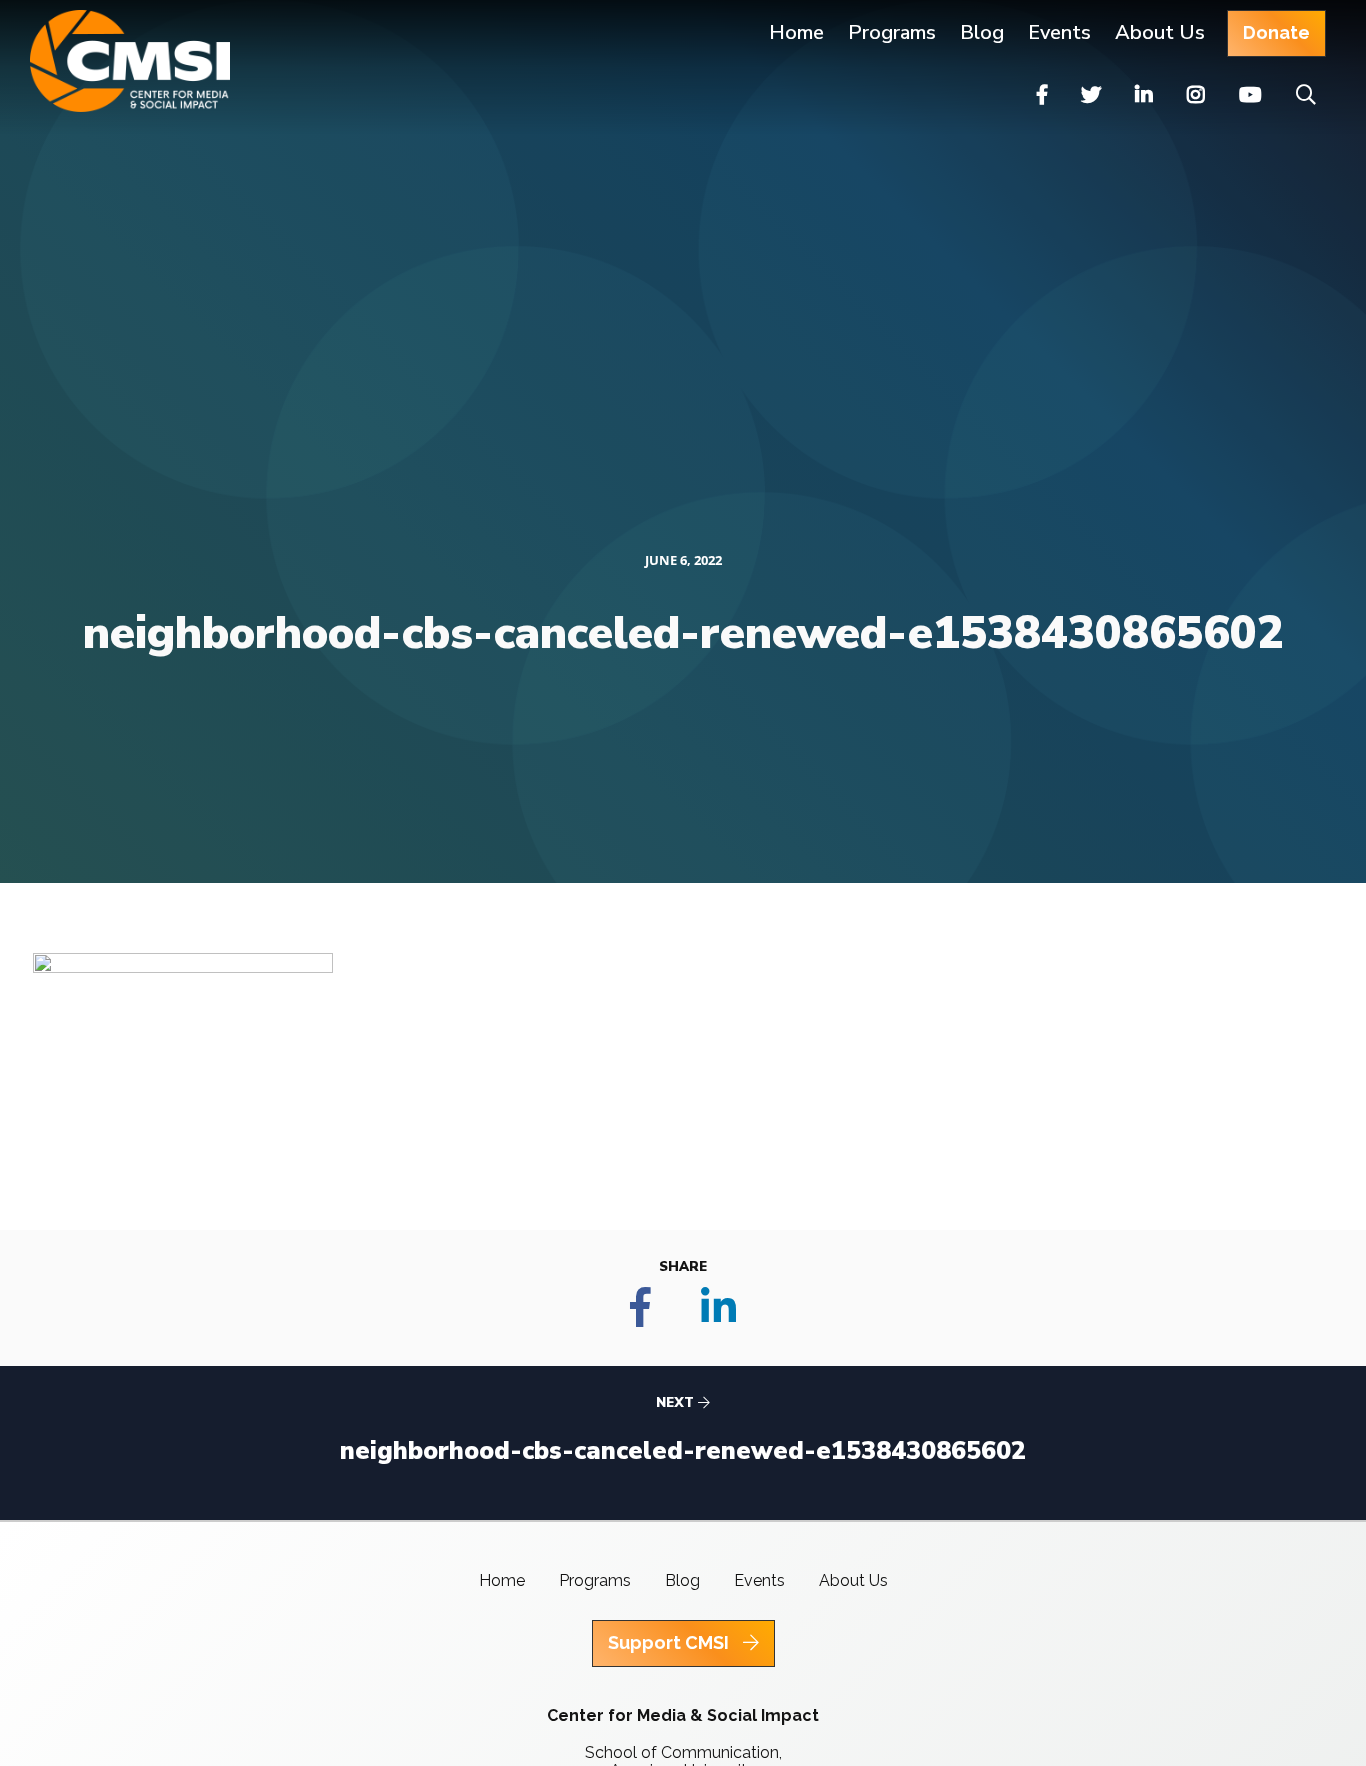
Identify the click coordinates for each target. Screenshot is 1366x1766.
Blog (982, 32)
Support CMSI (670, 1642)
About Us (1160, 32)
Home (796, 32)
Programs (595, 1580)
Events (1059, 32)
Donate (1276, 32)
